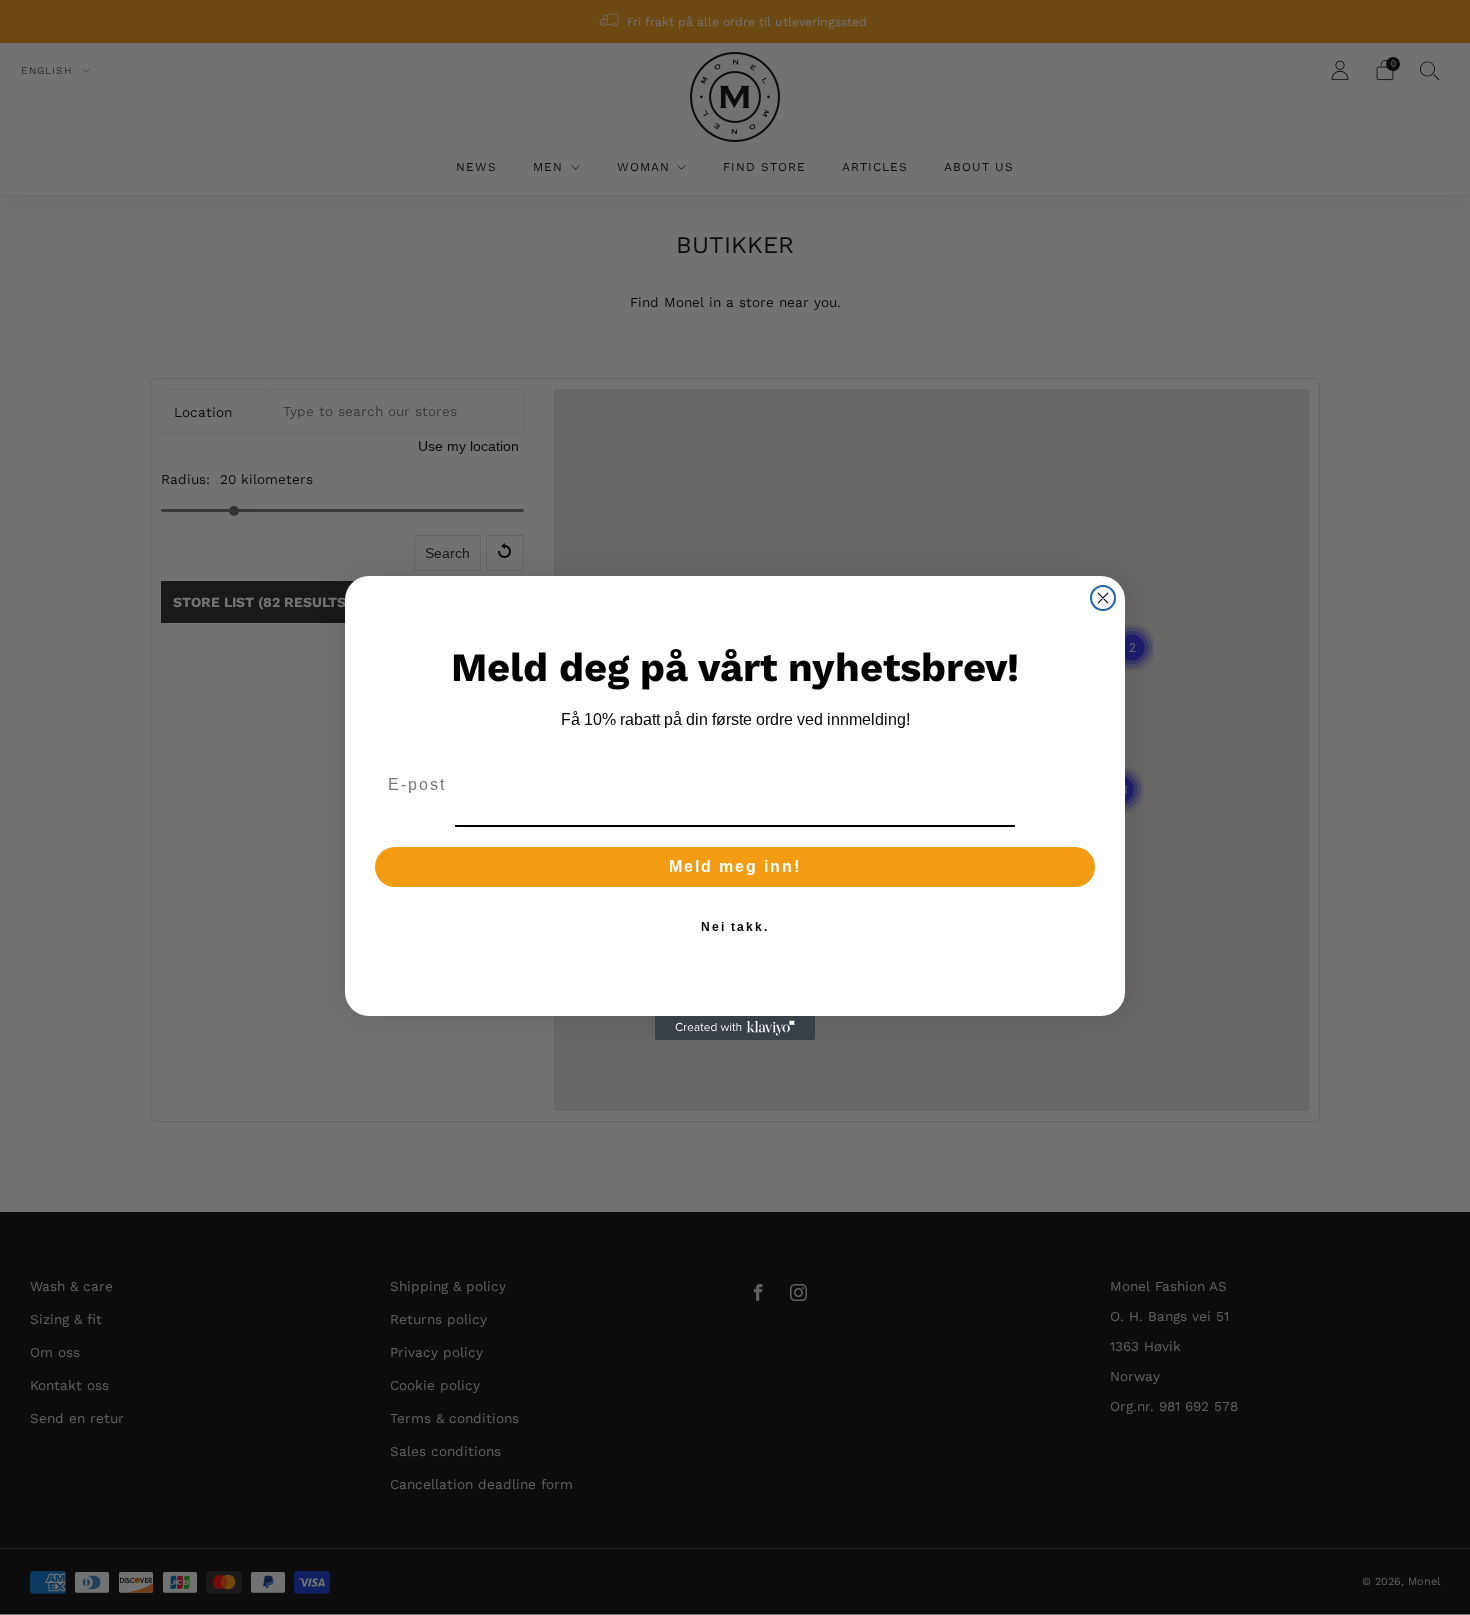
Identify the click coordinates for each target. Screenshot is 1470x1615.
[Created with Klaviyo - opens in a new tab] (735, 1028)
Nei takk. (735, 927)
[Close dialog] (1103, 598)
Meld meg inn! (735, 866)
